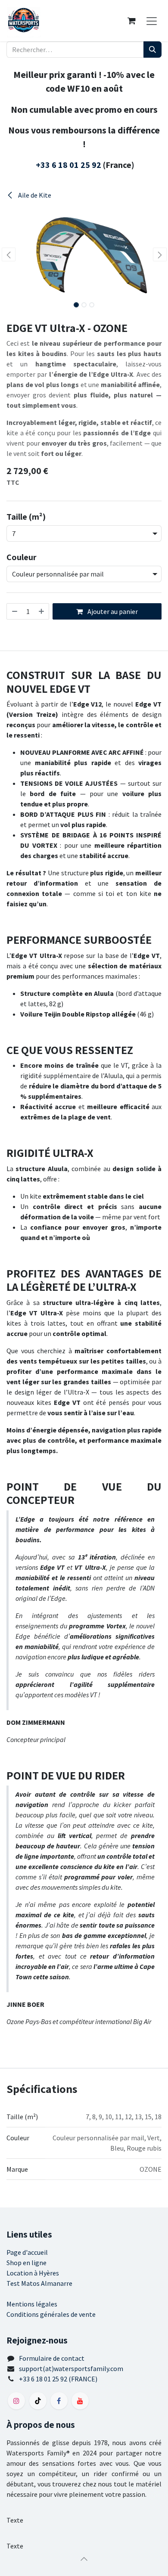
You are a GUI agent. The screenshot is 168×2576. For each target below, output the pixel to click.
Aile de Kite (34, 195)
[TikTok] (38, 2401)
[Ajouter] (42, 611)
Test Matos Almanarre (39, 2283)
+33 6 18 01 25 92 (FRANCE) (58, 2379)
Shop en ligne (26, 2263)
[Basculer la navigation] (152, 21)
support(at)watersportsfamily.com (71, 2368)
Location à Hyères (33, 2273)
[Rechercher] (152, 50)
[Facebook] (59, 2401)
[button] (8, 254)
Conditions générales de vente (51, 2314)
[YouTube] (80, 2401)
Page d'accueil (27, 2252)
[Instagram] (16, 2401)
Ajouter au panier (112, 611)
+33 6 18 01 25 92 (68, 165)
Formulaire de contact (52, 2358)
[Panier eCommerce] (131, 21)
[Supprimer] (14, 611)
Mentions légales (32, 2304)
